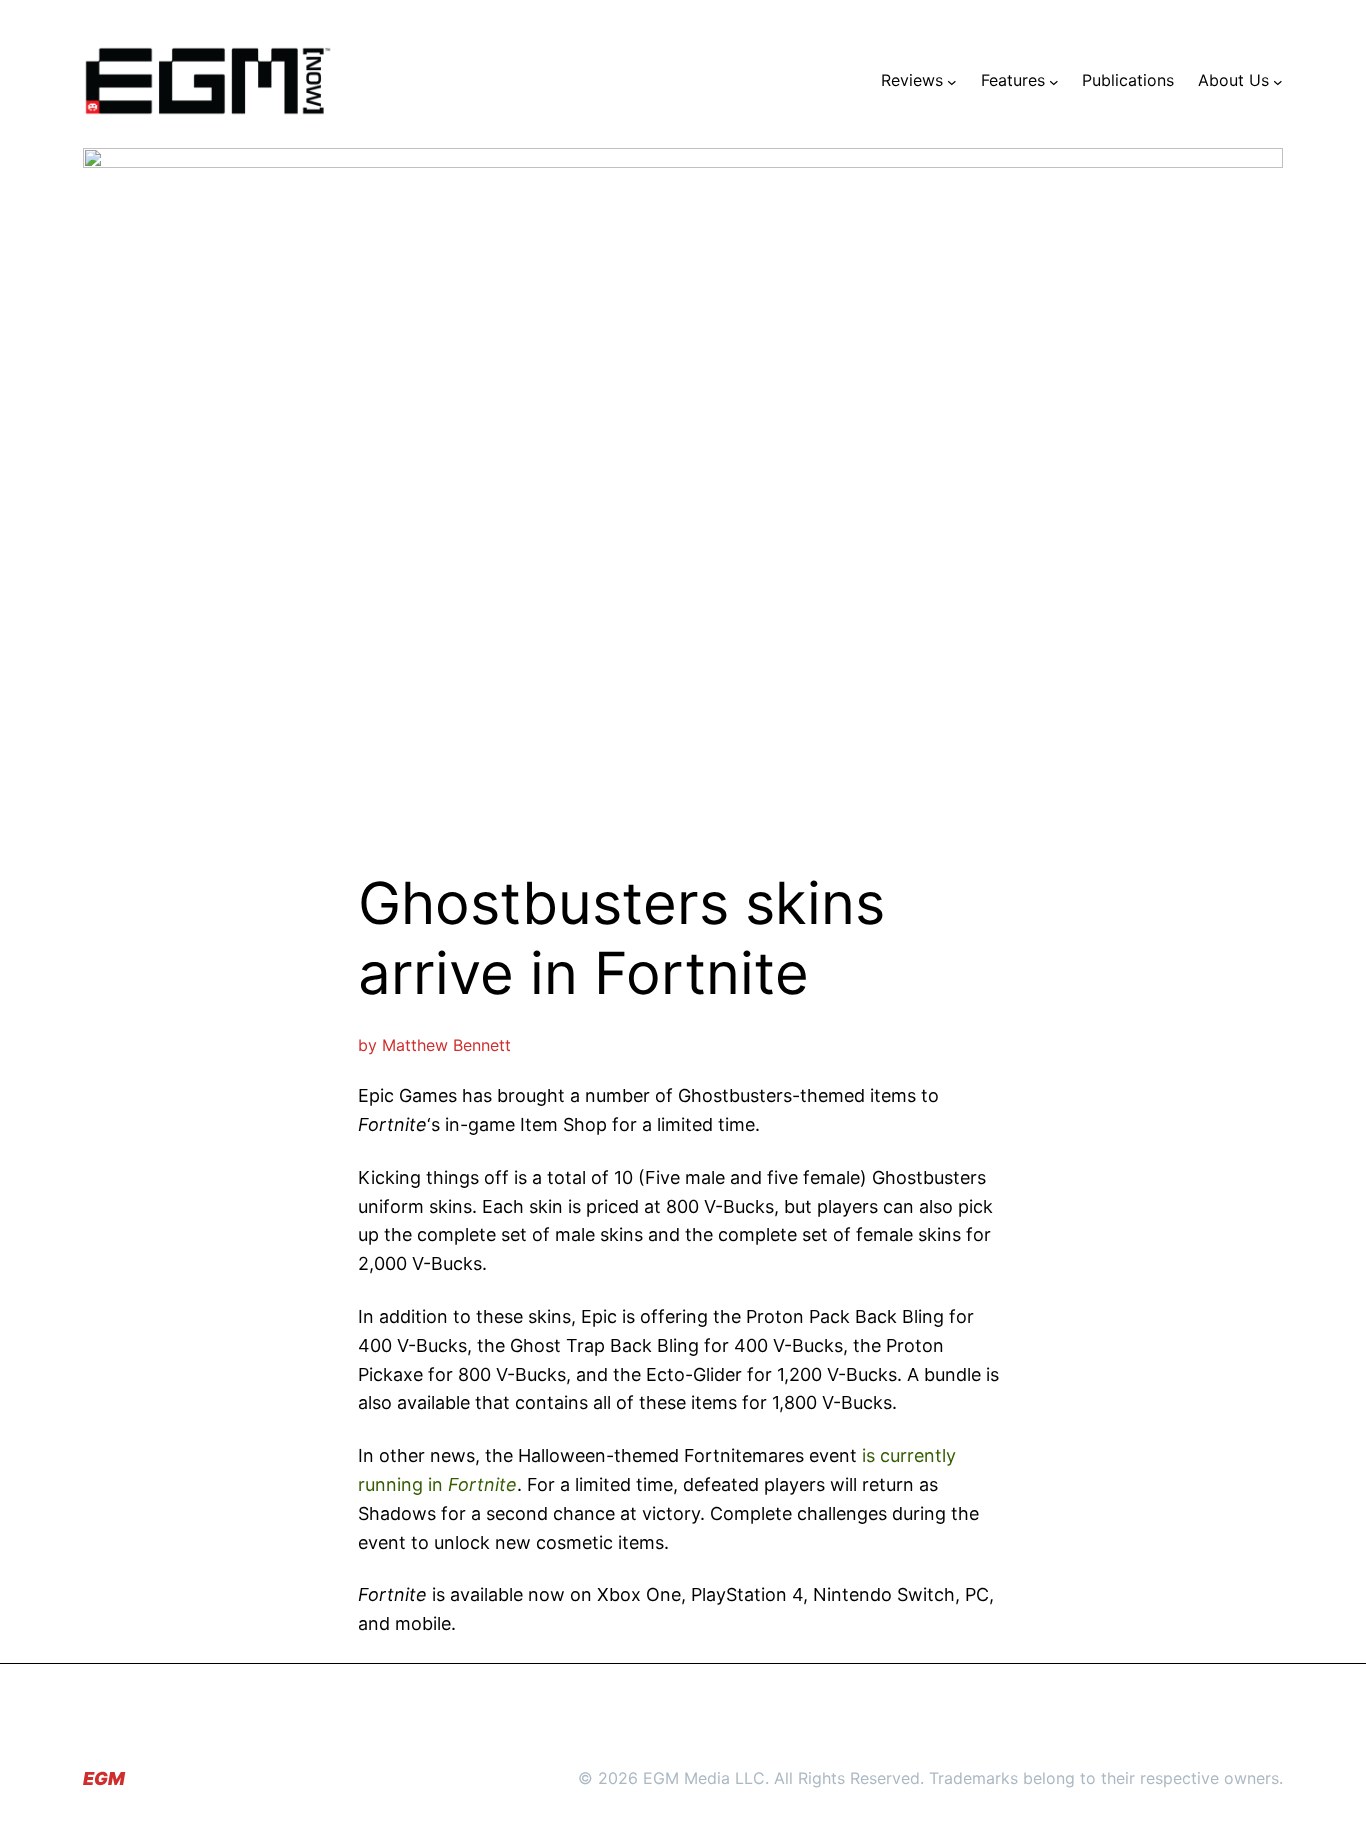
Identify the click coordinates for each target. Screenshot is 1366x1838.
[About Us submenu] (1278, 81)
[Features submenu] (1054, 81)
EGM (104, 1778)
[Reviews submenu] (952, 81)
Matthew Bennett (446, 1045)
